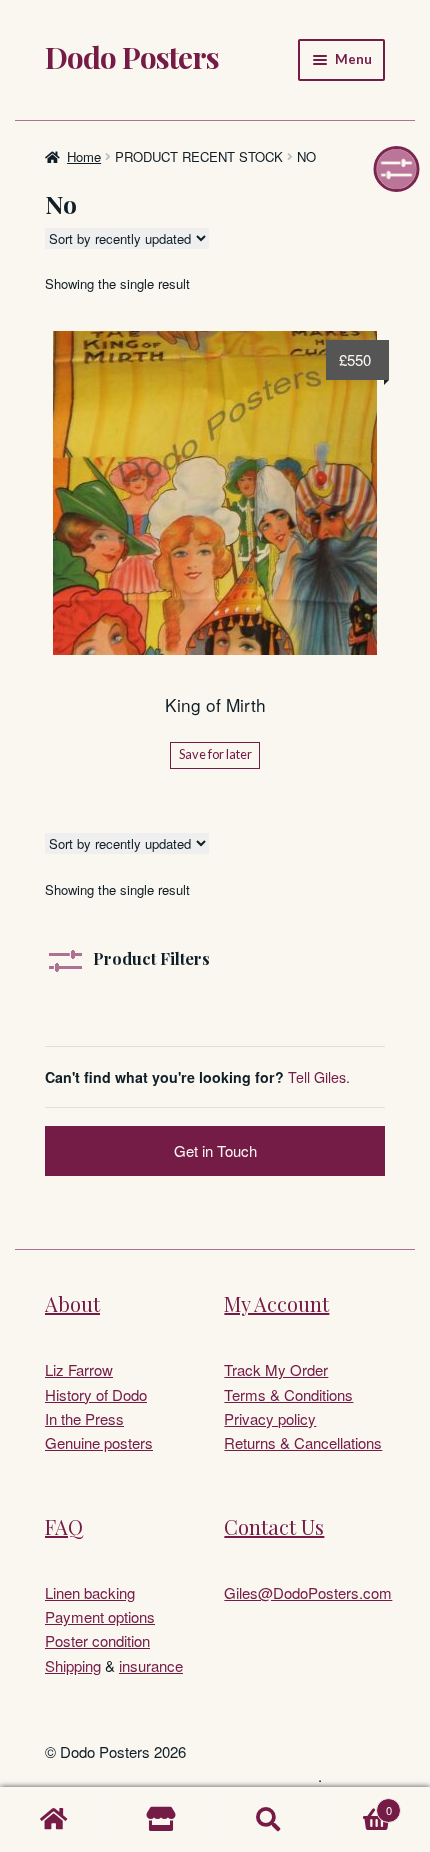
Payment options (100, 1616)
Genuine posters (99, 1442)
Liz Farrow (79, 1369)
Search (269, 1820)
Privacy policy (270, 1418)
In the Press (84, 1418)
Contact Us (274, 1526)
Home (84, 156)
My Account (276, 1303)
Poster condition (97, 1640)
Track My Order (276, 1369)
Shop (162, 1820)
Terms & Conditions (288, 1394)
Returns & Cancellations (303, 1442)
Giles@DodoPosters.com (308, 1592)
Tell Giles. (319, 1077)
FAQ (64, 1526)
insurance (151, 1665)
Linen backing (90, 1592)
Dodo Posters (132, 57)
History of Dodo (96, 1394)
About (72, 1303)
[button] (397, 169)
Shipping (73, 1665)
